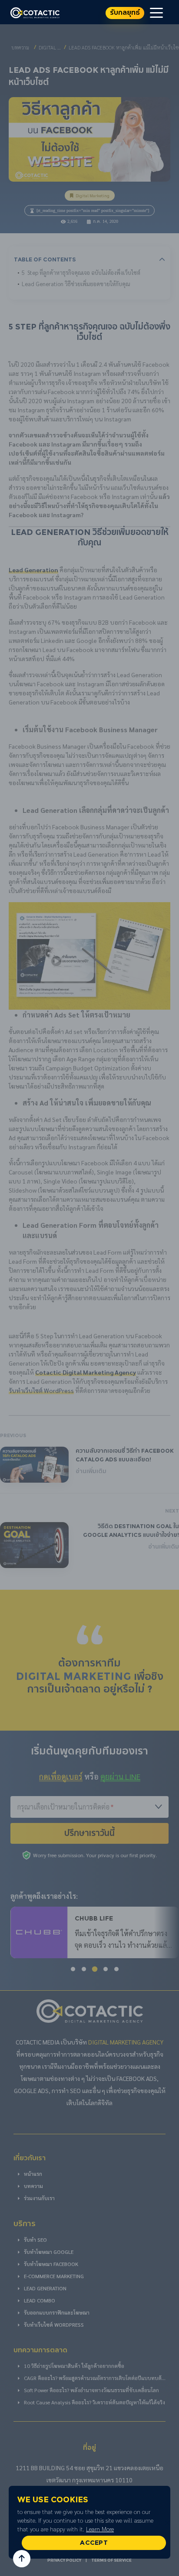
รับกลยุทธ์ (125, 13)
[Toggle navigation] (156, 12)
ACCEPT (94, 2543)
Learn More (100, 2529)
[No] (168, 2522)
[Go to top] (22, 2559)
